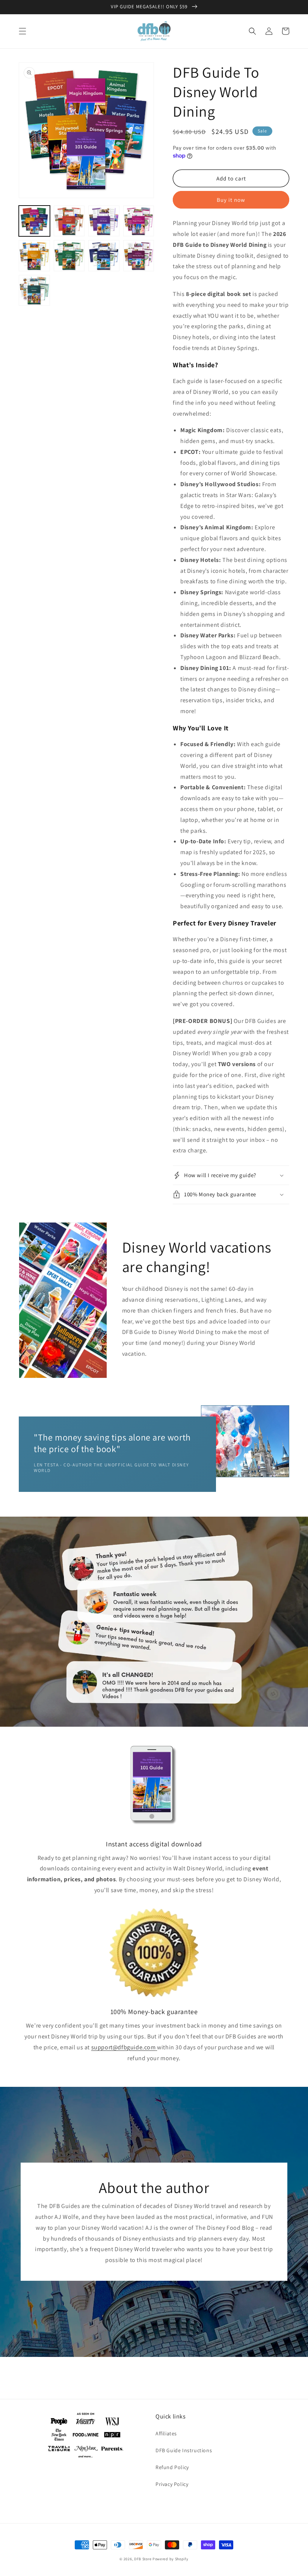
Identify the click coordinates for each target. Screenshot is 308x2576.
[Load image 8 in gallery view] (139, 256)
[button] (23, 31)
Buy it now (231, 200)
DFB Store (143, 2559)
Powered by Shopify (171, 2559)
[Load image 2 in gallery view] (69, 221)
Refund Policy (172, 2467)
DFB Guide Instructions (184, 2450)
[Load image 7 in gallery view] (104, 256)
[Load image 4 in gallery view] (139, 221)
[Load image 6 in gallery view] (69, 256)
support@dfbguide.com (124, 2047)
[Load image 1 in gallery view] (34, 221)
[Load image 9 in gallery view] (34, 291)
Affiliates (166, 2433)
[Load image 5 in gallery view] (34, 256)
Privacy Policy (172, 2484)
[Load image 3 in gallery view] (104, 221)
